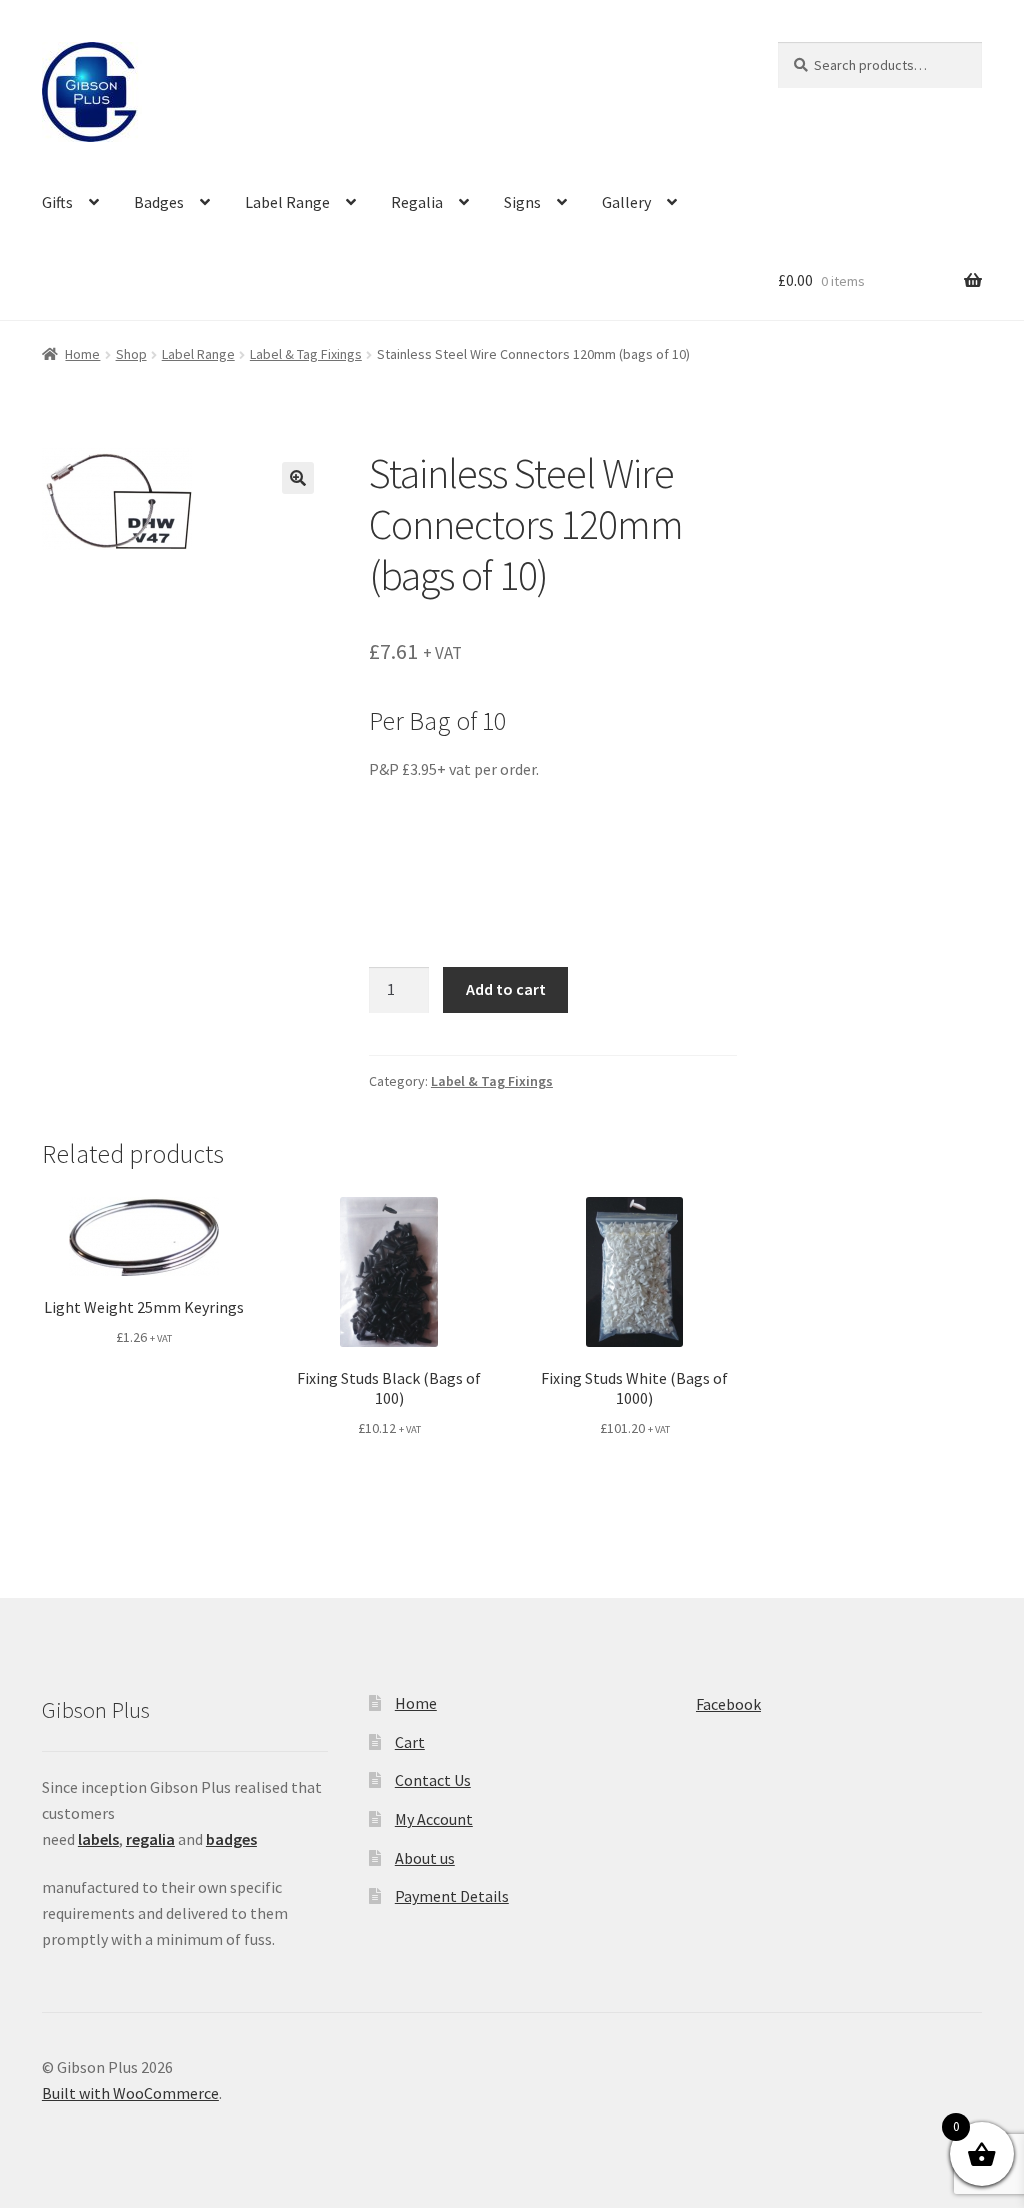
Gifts (57, 202)
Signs (522, 202)
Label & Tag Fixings (306, 354)
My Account (434, 1819)
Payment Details (452, 1896)
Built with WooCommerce (130, 2093)
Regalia (417, 202)
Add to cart (506, 989)
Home (82, 354)
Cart (410, 1742)
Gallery (626, 202)
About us (425, 1858)
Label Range (287, 202)
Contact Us (433, 1780)
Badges (159, 202)
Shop (131, 354)
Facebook (728, 1704)
